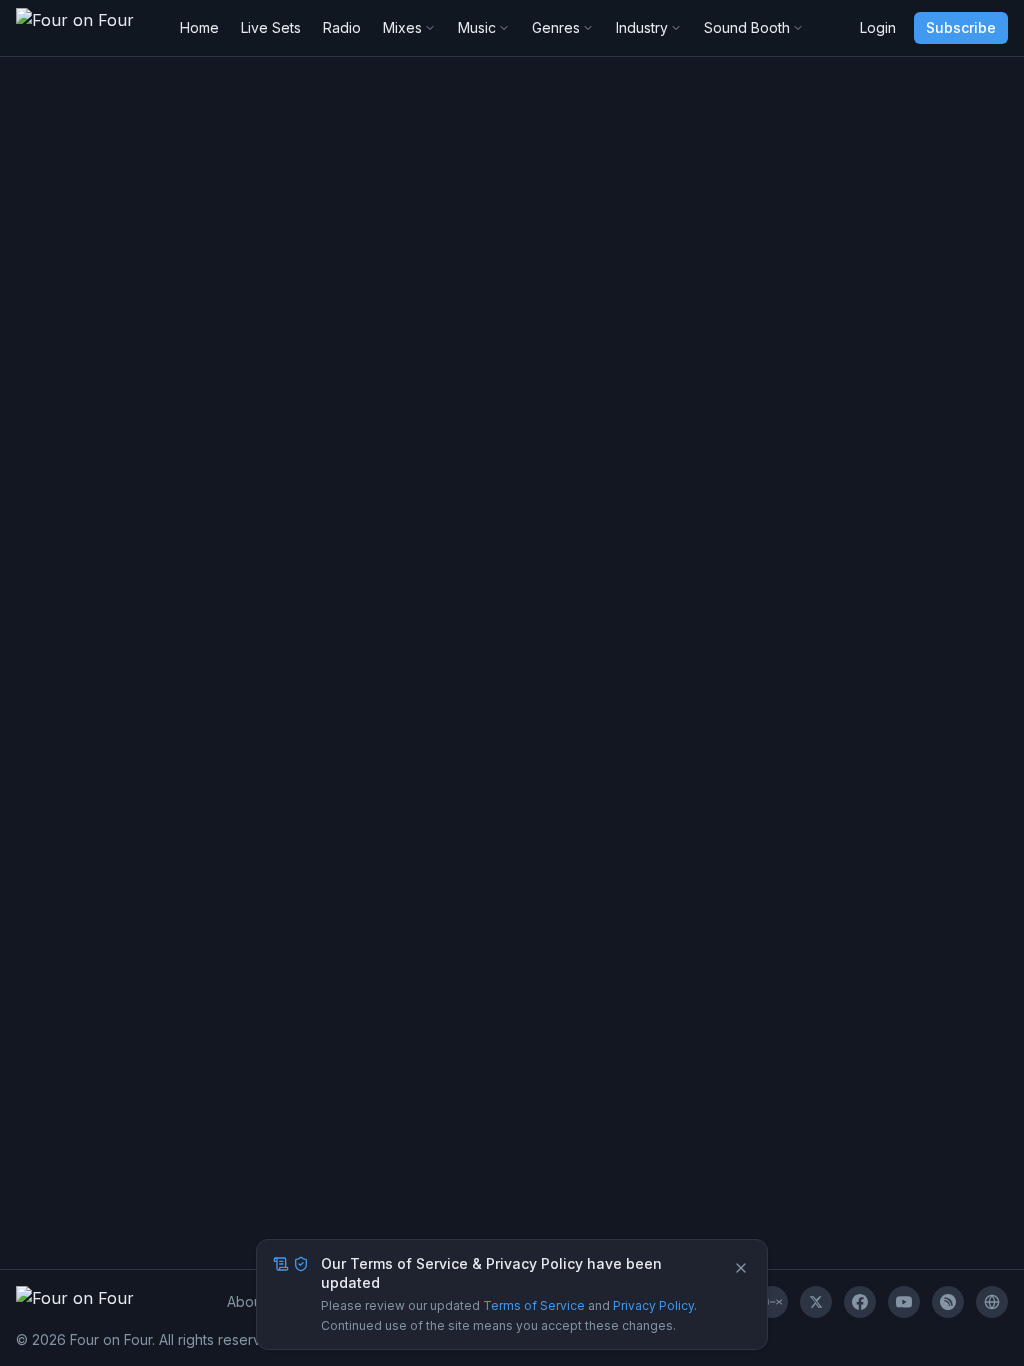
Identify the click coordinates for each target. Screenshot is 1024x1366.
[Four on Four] (992, 1302)
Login (878, 27)
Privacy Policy (653, 1305)
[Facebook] (860, 1302)
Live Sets (271, 27)
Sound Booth (747, 27)
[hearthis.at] (948, 1302)
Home (199, 27)
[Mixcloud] (772, 1302)
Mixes (402, 27)
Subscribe (961, 27)
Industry (642, 27)
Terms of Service (534, 1305)
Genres (556, 27)
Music (477, 27)
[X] (816, 1302)
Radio (342, 27)
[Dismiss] (741, 1268)
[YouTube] (904, 1302)
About (246, 1301)
